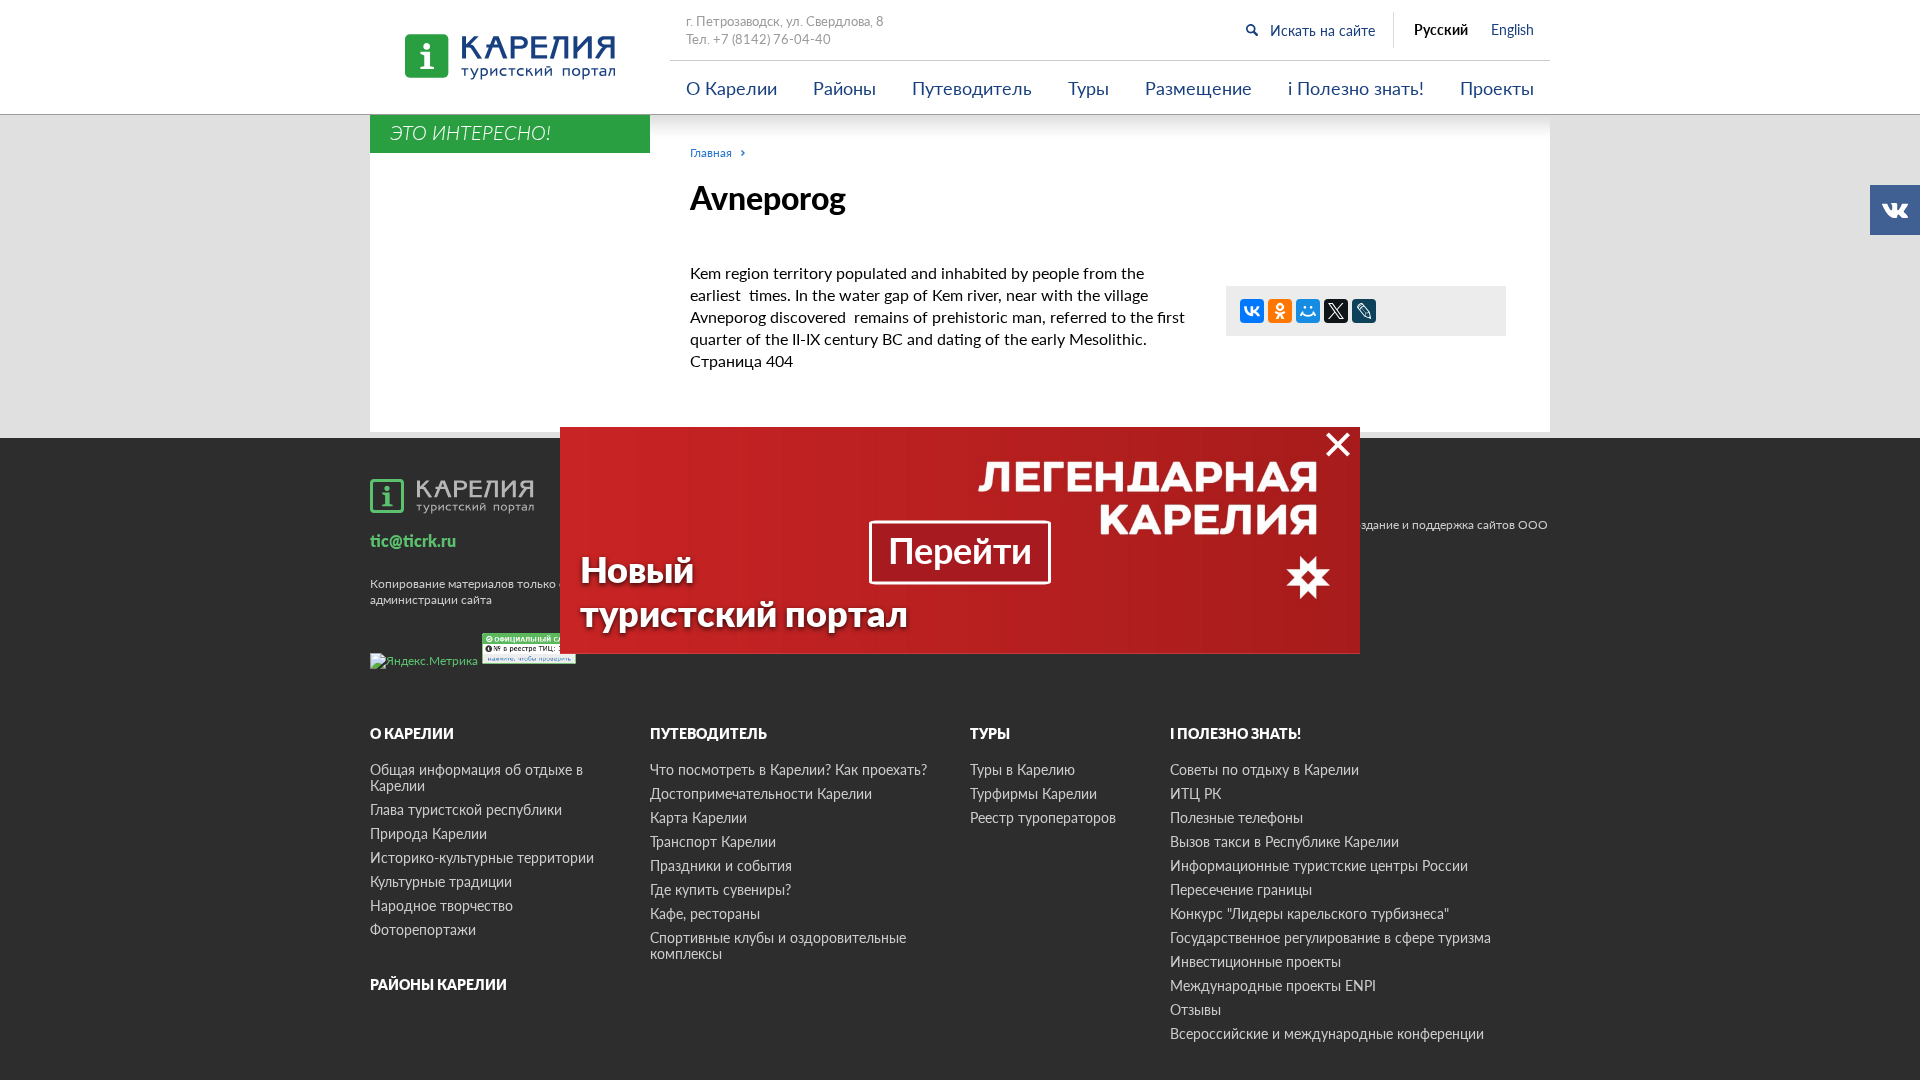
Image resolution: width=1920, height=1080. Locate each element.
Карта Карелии (698, 817)
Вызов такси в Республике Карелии (1284, 841)
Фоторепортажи (423, 929)
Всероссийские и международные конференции (1327, 1033)
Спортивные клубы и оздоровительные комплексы (778, 945)
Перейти (960, 550)
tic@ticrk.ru (413, 540)
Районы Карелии (438, 984)
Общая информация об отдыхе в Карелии (476, 777)
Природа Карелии (428, 833)
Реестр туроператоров (1043, 817)
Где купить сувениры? (720, 889)
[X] (1336, 311)
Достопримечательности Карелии (761, 793)
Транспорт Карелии (713, 841)
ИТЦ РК (1195, 793)
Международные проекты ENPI (1273, 985)
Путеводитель (972, 88)
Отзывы (1195, 1009)
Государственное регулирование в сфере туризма (1330, 937)
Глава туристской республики (466, 809)
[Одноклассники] (1280, 311)
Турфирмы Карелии (1033, 793)
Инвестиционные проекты (1255, 961)
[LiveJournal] (1364, 311)
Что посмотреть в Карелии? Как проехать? (788, 769)
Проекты (1497, 88)
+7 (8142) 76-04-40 (772, 39)
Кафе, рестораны (705, 913)
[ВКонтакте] (1252, 311)
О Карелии (731, 88)
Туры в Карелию (1022, 769)
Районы (844, 88)
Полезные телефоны (1236, 817)
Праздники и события (721, 865)
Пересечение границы (1241, 889)
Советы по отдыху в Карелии (1264, 769)
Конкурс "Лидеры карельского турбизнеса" (1309, 913)
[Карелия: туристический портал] (452, 496)
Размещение (1198, 88)
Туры (1088, 88)
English (1512, 30)
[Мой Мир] (1308, 311)
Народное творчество (441, 905)
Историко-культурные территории (482, 857)
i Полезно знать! (1356, 88)
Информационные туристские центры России (1319, 865)
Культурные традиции (441, 881)
